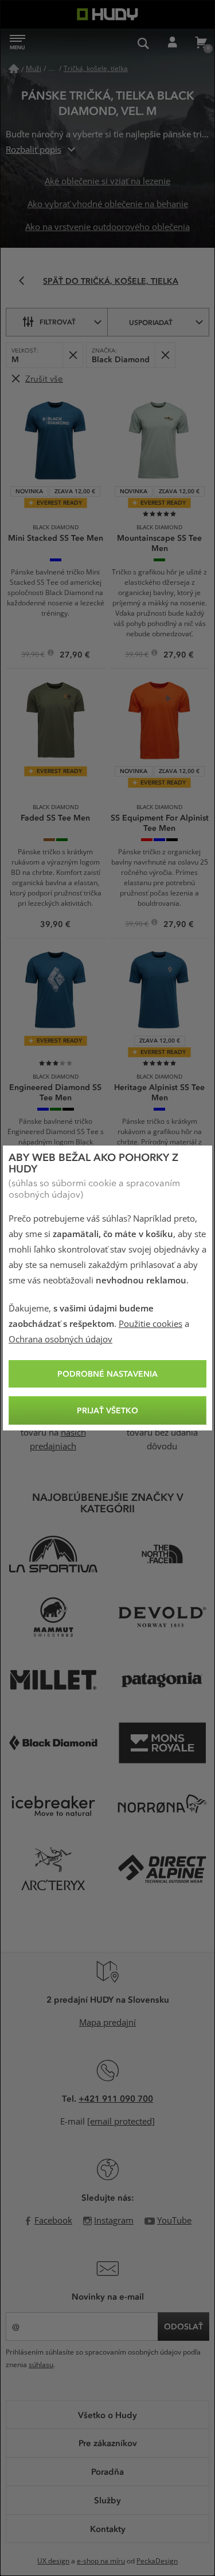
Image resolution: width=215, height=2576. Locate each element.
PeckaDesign (157, 2561)
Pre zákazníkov (108, 2443)
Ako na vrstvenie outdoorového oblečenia (107, 227)
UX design (53, 2561)
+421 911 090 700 (116, 2098)
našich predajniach (58, 1440)
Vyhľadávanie (143, 43)
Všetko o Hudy (107, 2415)
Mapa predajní (107, 2023)
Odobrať (73, 355)
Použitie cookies (150, 1324)
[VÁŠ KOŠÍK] (201, 43)
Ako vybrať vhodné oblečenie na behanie (108, 204)
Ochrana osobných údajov (60, 1339)
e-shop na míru (101, 2561)
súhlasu (41, 2365)
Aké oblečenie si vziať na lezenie (107, 181)
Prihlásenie (172, 43)
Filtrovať (58, 322)
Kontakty (108, 2529)
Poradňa (107, 2471)
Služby (107, 2500)
